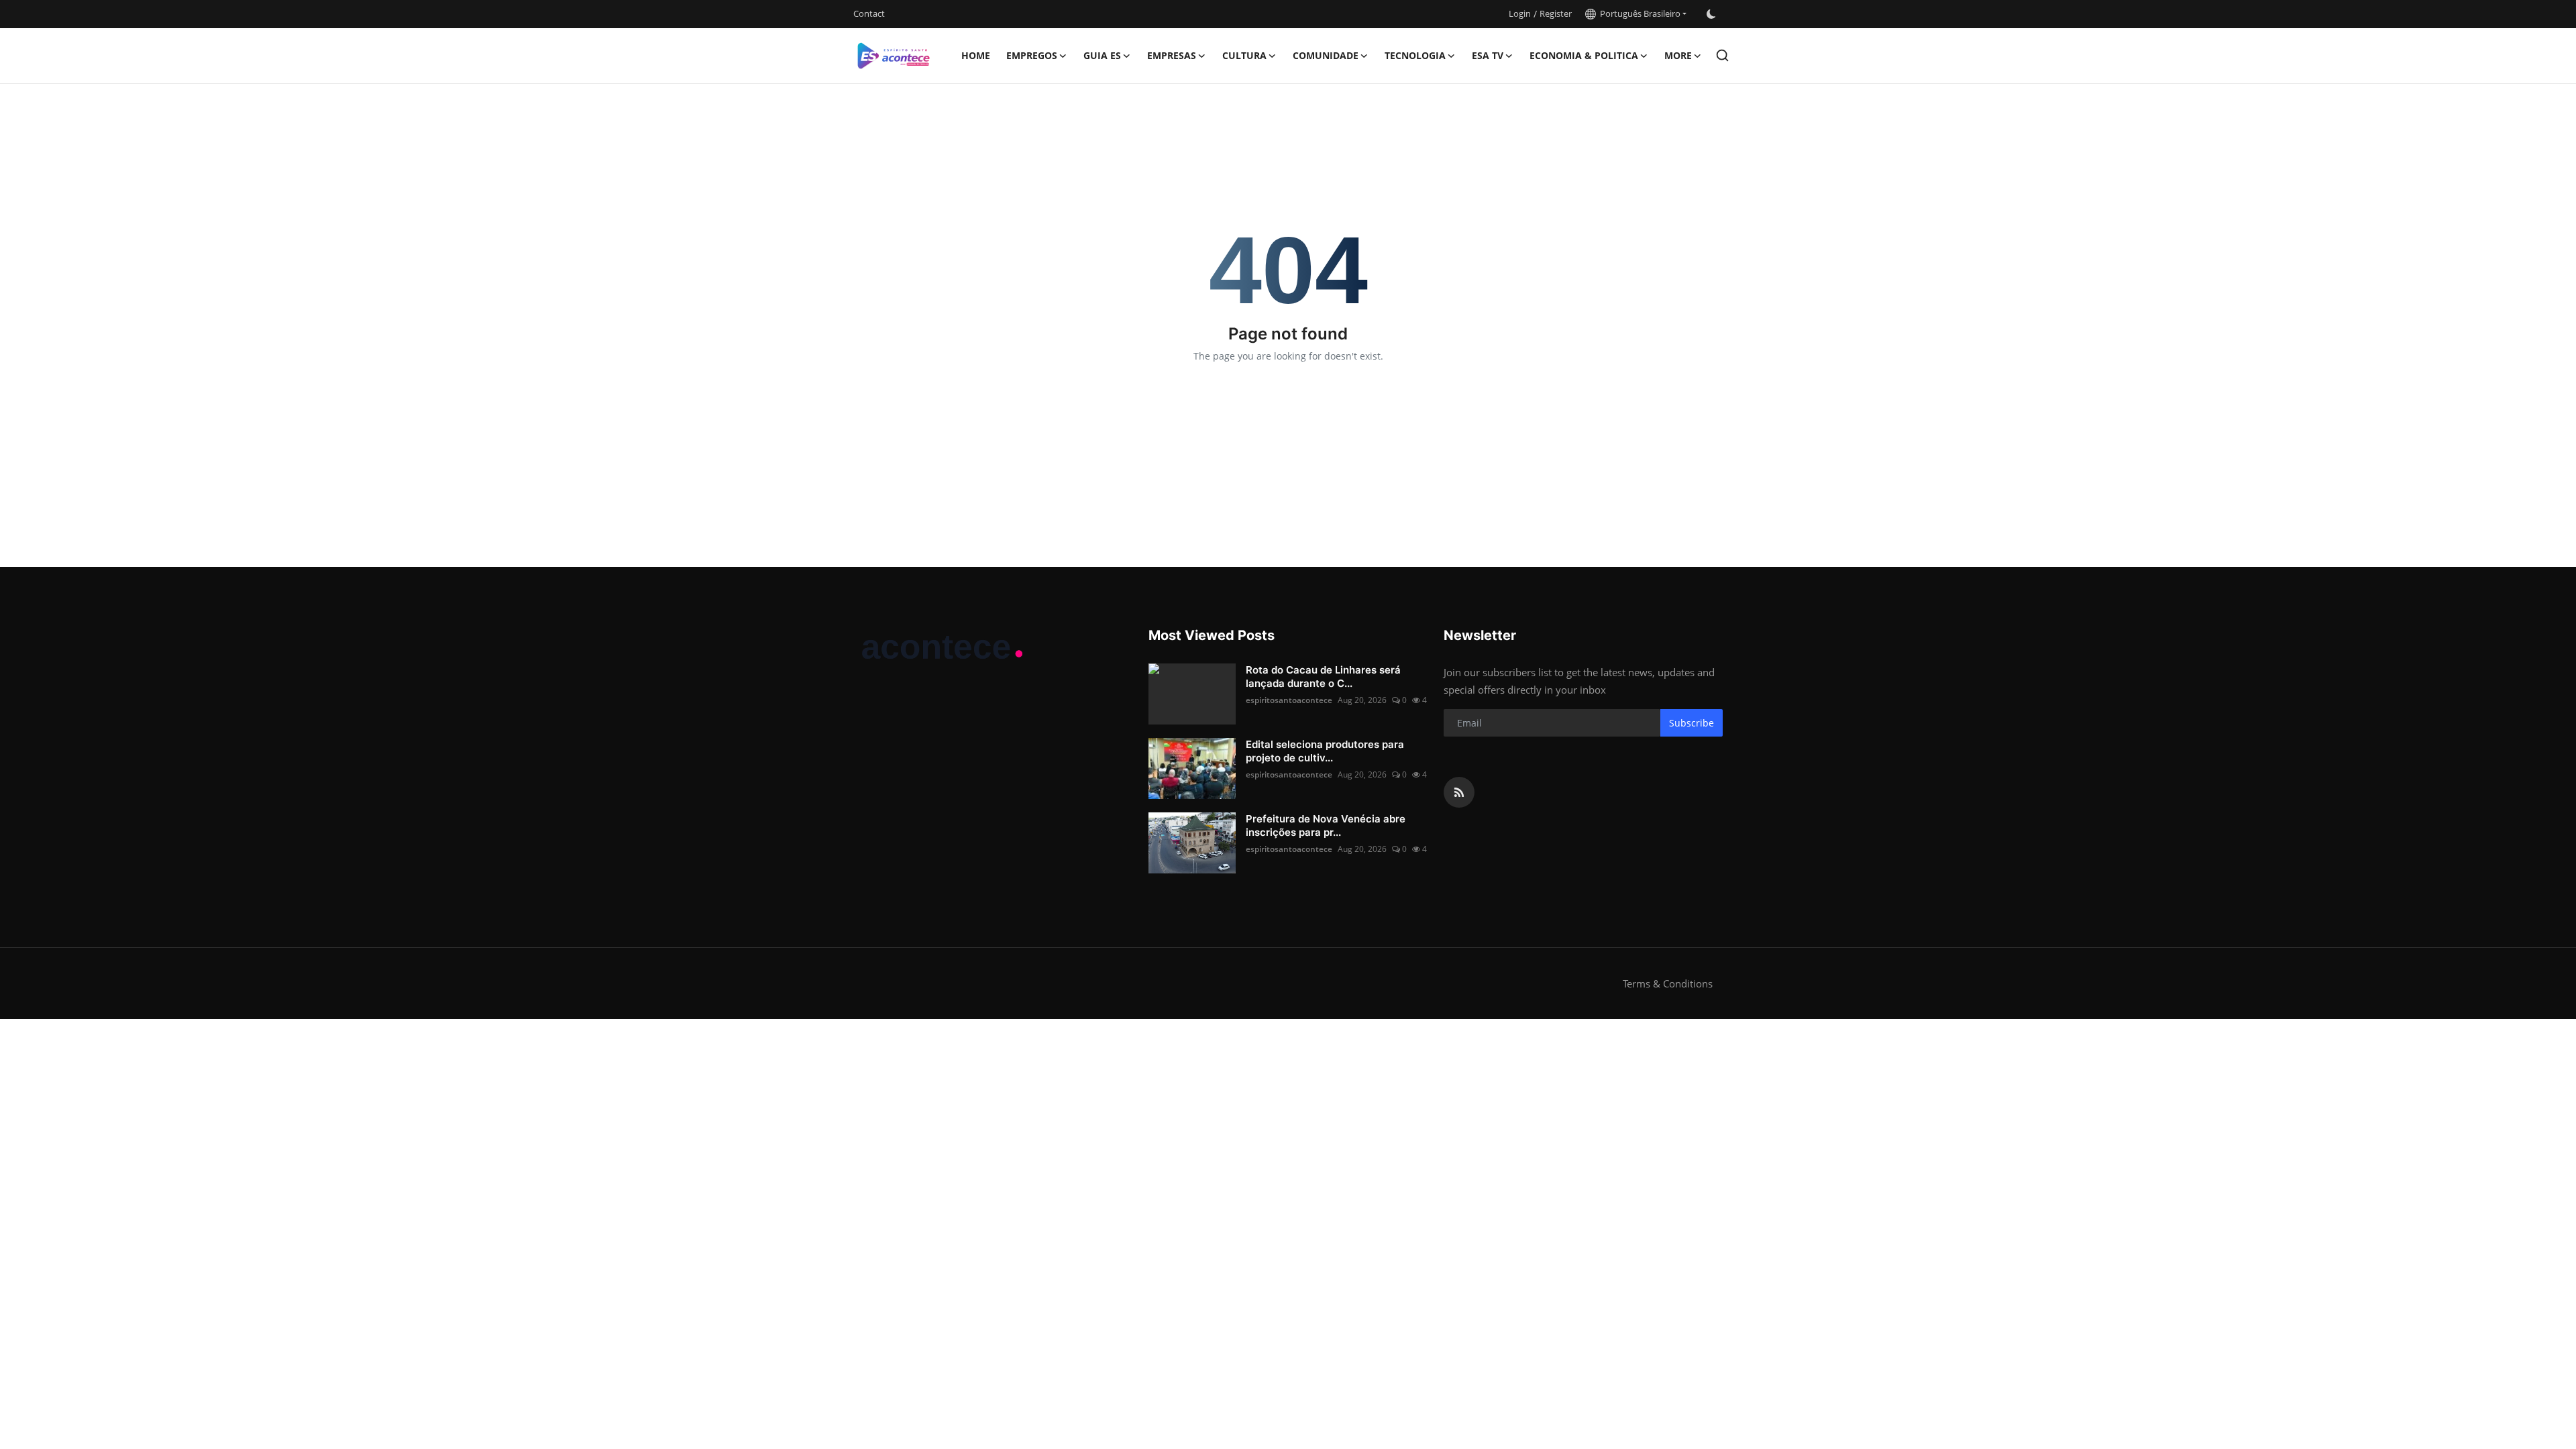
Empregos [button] (1032, 55)
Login (1520, 13)
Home (976, 55)
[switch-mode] (1711, 14)
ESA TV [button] (1488, 55)
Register (1556, 13)
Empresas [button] (1172, 55)
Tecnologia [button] (1415, 55)
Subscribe (1692, 723)
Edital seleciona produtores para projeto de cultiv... (1325, 751)
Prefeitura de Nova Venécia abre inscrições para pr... (1326, 825)
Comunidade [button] (1326, 55)
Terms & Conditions (1668, 983)
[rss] (1459, 792)
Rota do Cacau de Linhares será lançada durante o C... (1323, 677)
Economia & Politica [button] (1584, 55)
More (1678, 55)
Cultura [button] (1244, 55)
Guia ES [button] (1102, 55)
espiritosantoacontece (1289, 700)
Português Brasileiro (1638, 13)
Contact (869, 13)
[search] (1722, 55)
